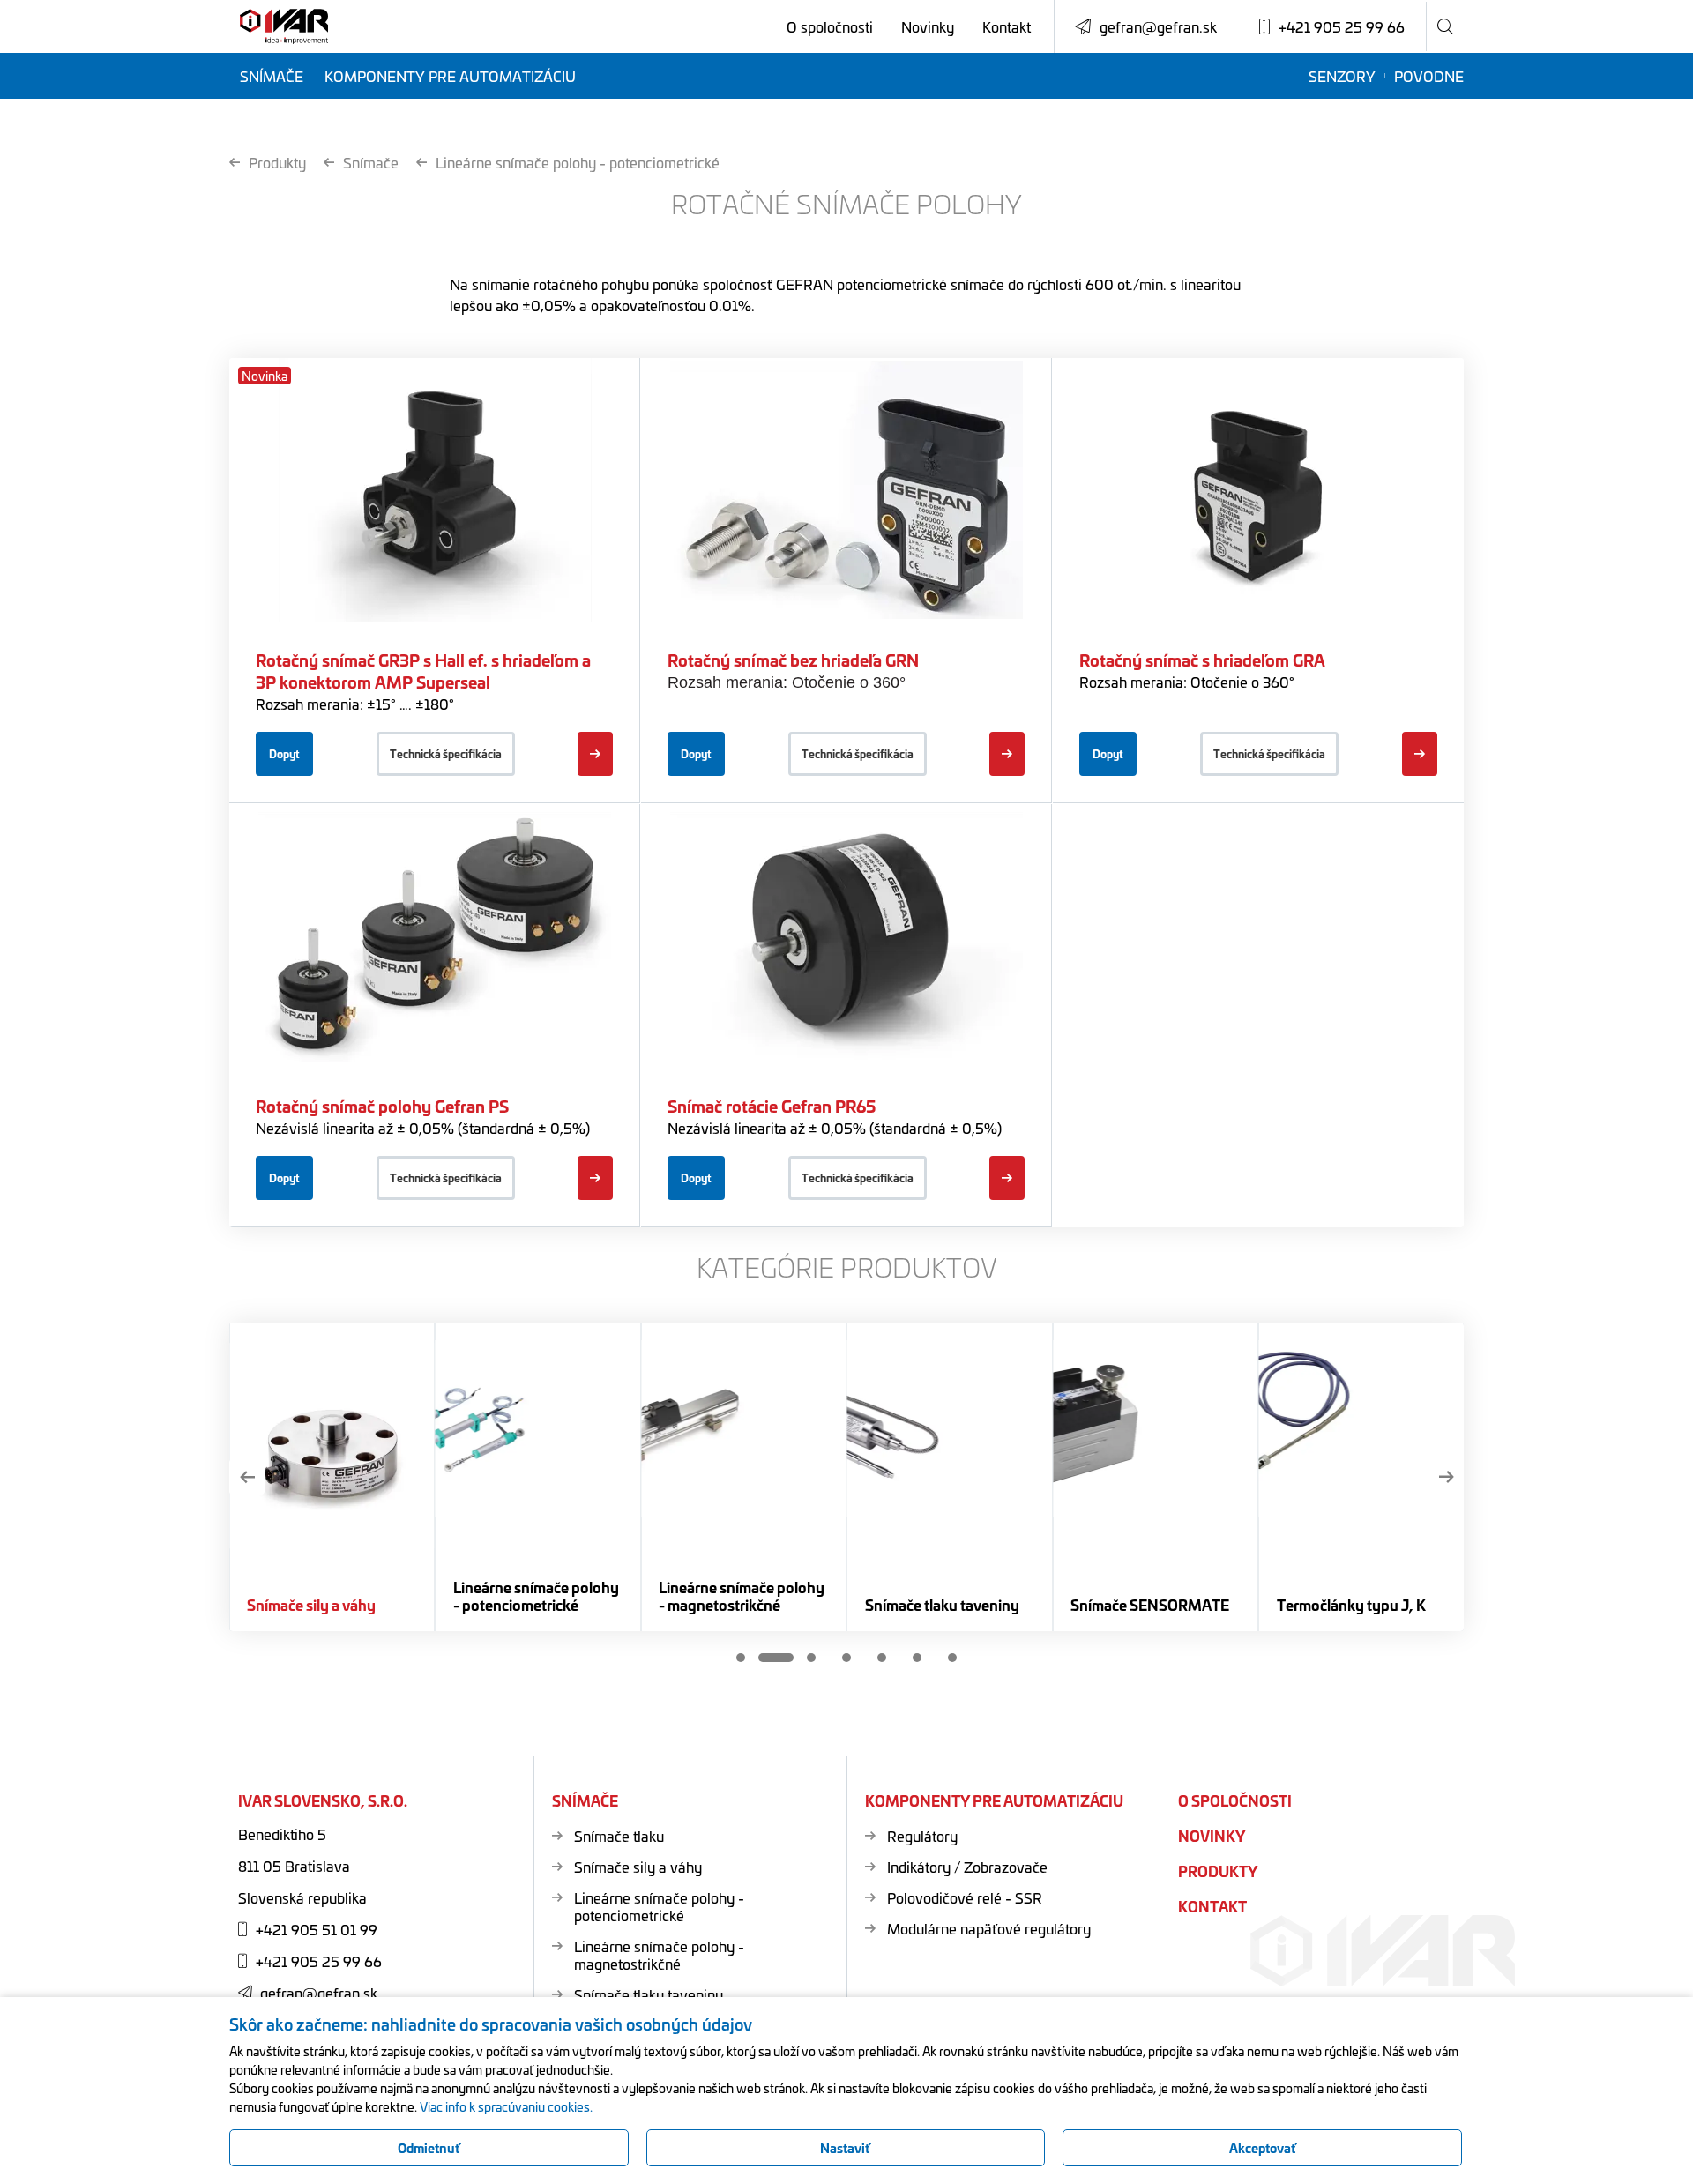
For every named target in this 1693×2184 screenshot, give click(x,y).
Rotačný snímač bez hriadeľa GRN (793, 660)
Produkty (277, 162)
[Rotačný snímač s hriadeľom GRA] (1420, 754)
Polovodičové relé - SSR (965, 1897)
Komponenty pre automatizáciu (450, 76)
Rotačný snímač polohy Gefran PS (382, 1106)
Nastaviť (845, 2148)
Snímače (272, 76)
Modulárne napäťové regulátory (989, 1928)
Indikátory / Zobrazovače (967, 1867)
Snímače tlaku (619, 1836)
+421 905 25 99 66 (319, 1961)
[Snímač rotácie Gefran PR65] (1007, 1178)
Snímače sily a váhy (638, 1867)
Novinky (928, 26)
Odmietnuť (429, 2148)
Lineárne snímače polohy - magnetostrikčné (659, 1955)
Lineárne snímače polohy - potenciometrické (578, 162)
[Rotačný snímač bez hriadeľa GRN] (1007, 754)
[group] (332, 1477)
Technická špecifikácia (446, 753)
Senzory (1342, 76)
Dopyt (284, 753)
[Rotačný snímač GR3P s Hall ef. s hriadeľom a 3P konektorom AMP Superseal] (595, 754)
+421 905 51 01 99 (317, 1929)
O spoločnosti (830, 26)
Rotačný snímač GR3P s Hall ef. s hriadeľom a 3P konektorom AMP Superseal (423, 671)
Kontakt (1007, 26)
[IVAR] (284, 27)
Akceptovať (1263, 2148)
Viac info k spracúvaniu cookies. (506, 2106)
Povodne (1429, 76)
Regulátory (922, 1836)
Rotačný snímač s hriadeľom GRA (1202, 660)
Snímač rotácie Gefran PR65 (772, 1106)
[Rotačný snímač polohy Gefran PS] (595, 1178)
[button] (247, 1477)
